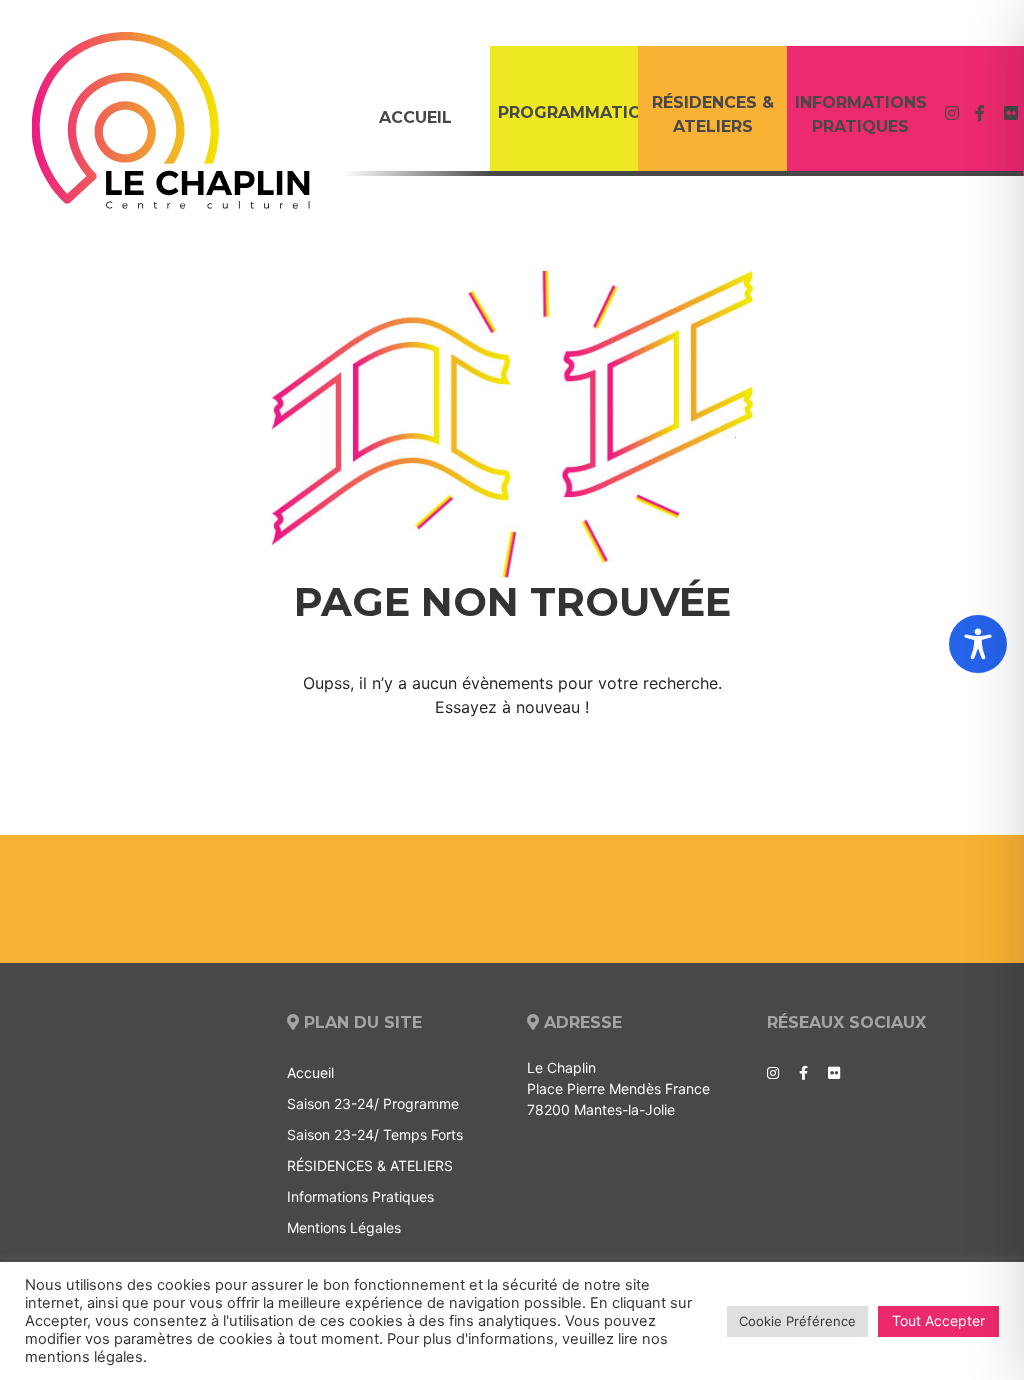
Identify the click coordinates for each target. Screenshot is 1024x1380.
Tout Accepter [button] (938, 1320)
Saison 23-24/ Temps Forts (375, 1134)
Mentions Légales (344, 1227)
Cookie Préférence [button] (797, 1321)
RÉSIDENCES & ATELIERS (713, 114)
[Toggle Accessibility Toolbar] (978, 644)
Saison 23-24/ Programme (373, 1103)
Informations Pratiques (861, 114)
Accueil (415, 117)
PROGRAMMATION (568, 112)
